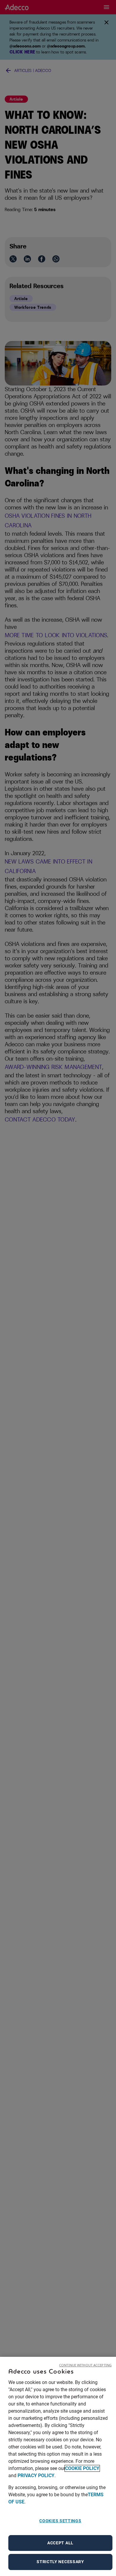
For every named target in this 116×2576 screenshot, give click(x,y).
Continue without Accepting (85, 2365)
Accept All (60, 2543)
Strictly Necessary (60, 2562)
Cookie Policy (82, 2468)
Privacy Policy (36, 2476)
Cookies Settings (60, 2521)
